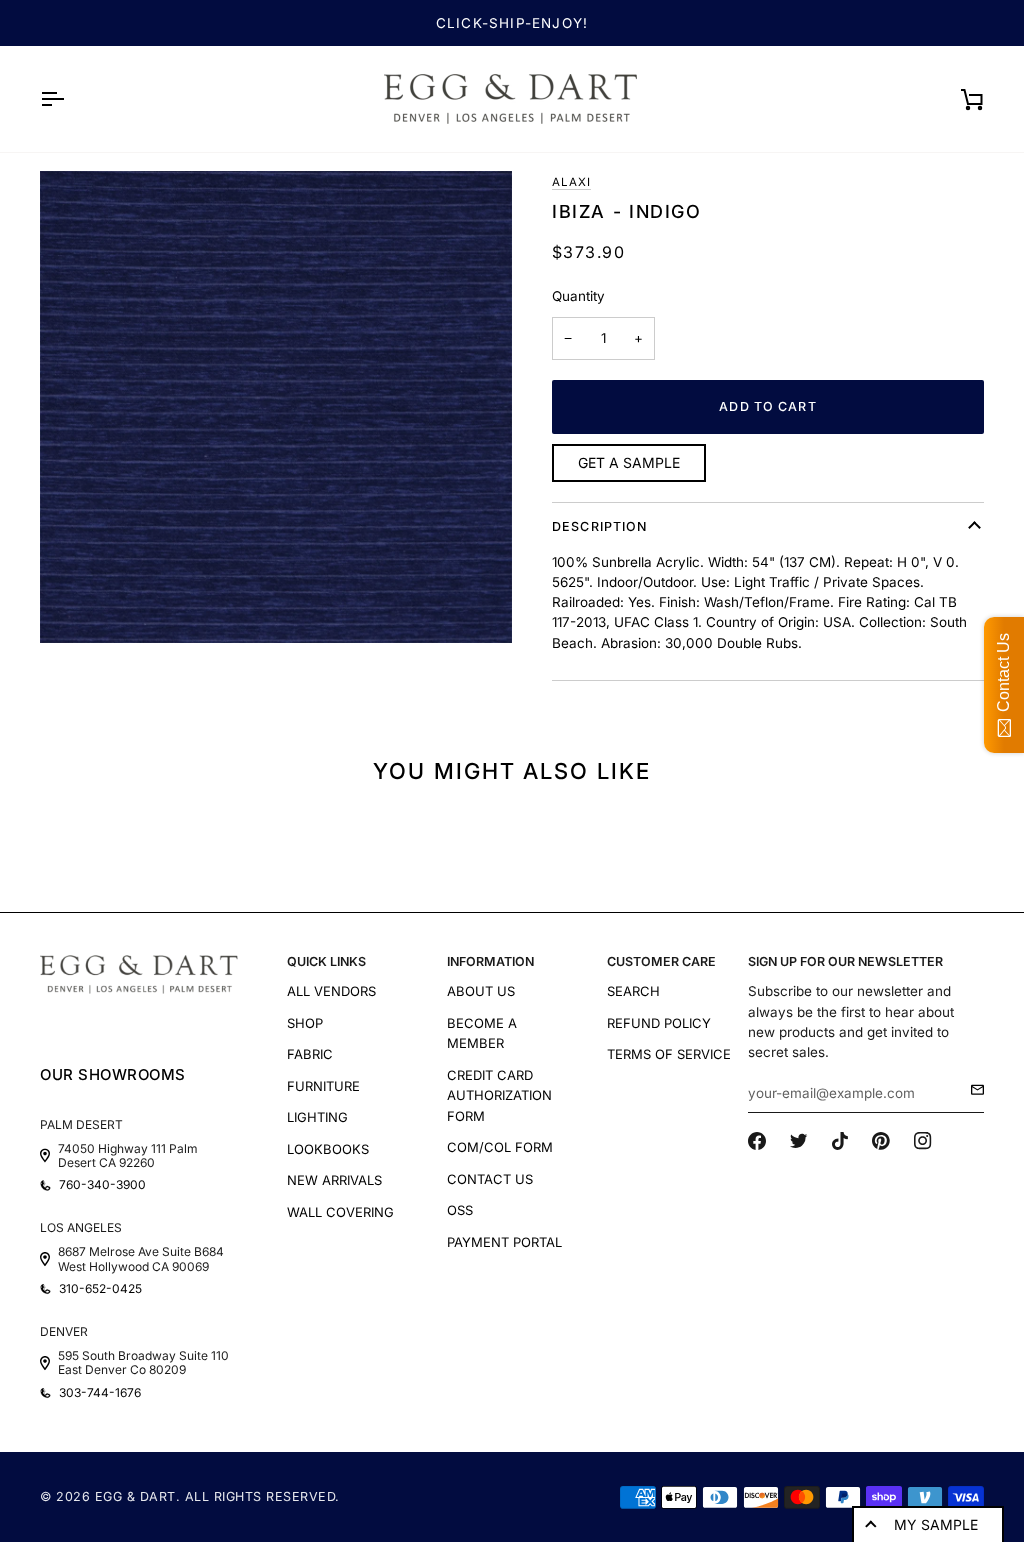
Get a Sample (629, 462)
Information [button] (490, 961)
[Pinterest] (881, 1141)
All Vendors (331, 991)
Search (633, 991)
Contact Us (490, 1179)
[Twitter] (799, 1141)
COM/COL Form (500, 1147)
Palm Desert (81, 1124)
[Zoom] (276, 407)
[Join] (971, 1090)
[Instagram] (923, 1141)
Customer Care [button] (661, 961)
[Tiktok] (840, 1141)
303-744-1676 (100, 1393)
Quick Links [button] (326, 961)
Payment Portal (504, 1242)
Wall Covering (340, 1212)
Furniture (323, 1086)
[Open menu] (70, 99)
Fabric (310, 1054)
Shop (305, 1023)
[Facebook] (757, 1141)
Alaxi (571, 182)
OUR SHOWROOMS (113, 1074)
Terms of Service (669, 1054)
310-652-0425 (100, 1289)
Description (599, 526)
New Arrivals (334, 1180)
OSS (460, 1210)
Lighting (317, 1117)
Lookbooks (328, 1149)
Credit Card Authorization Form (499, 1095)
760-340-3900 (102, 1185)
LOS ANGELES (81, 1227)
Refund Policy (659, 1023)
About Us (481, 991)
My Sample (936, 1524)
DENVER (64, 1331)
